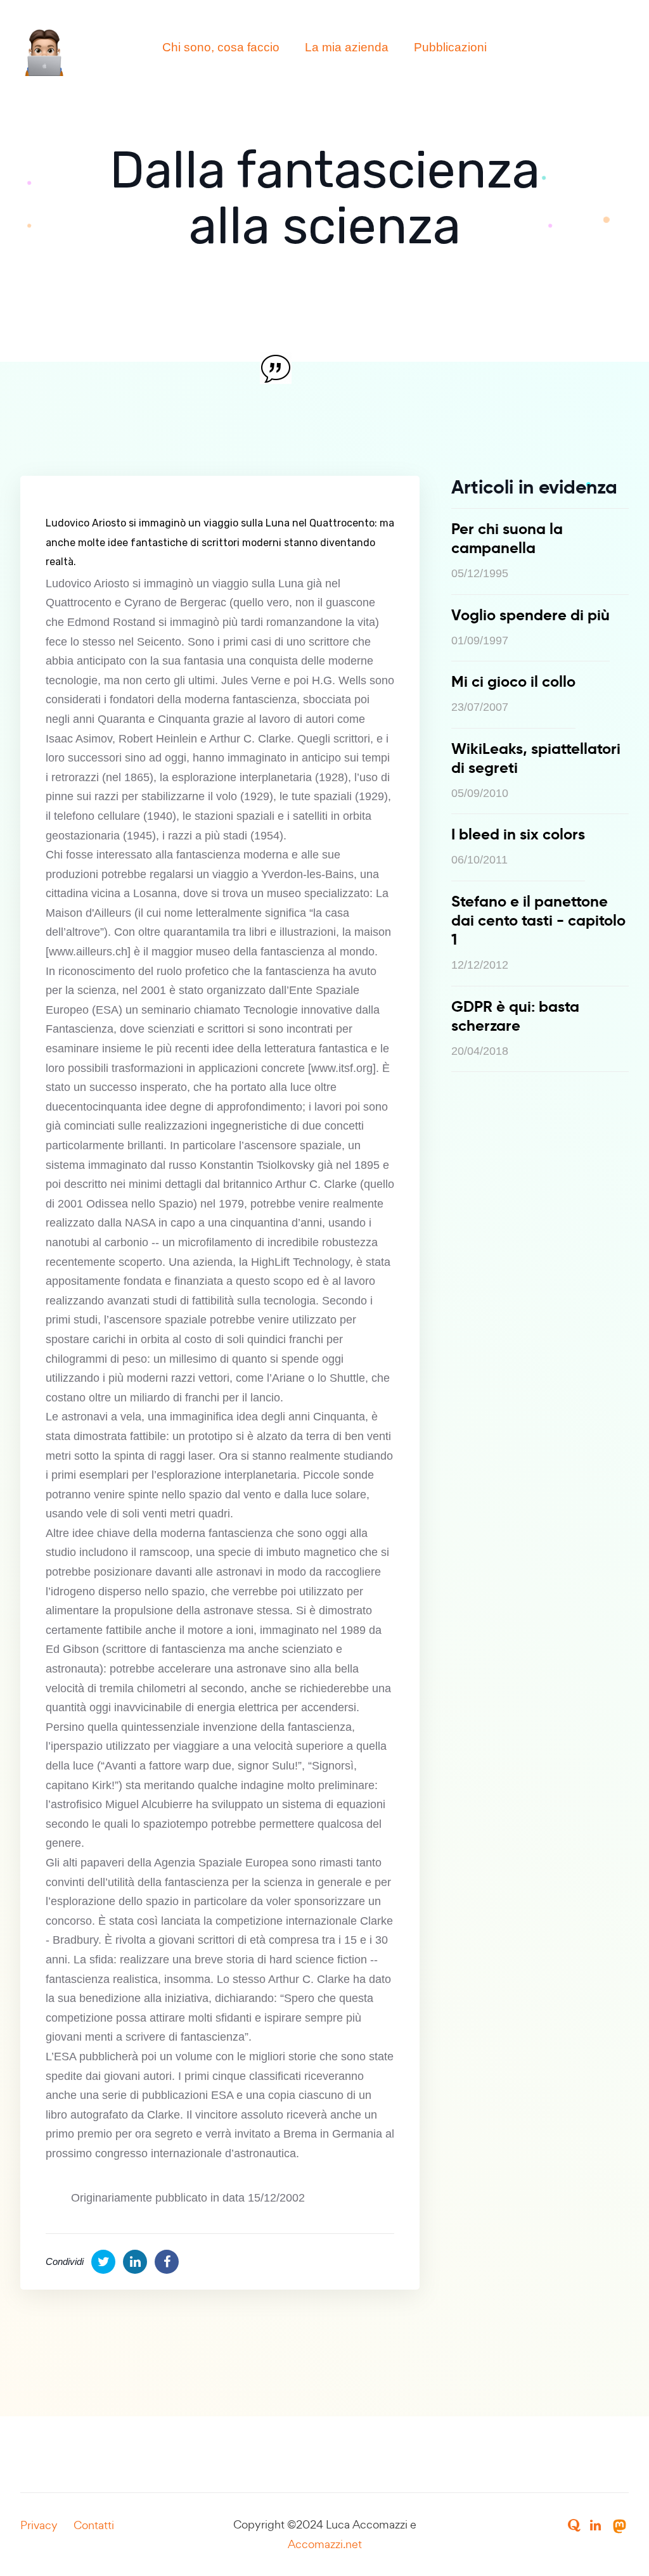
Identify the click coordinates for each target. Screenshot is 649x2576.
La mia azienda (347, 47)
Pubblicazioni (450, 47)
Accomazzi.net (325, 2544)
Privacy (39, 2525)
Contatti (94, 2525)
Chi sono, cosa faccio (221, 47)
